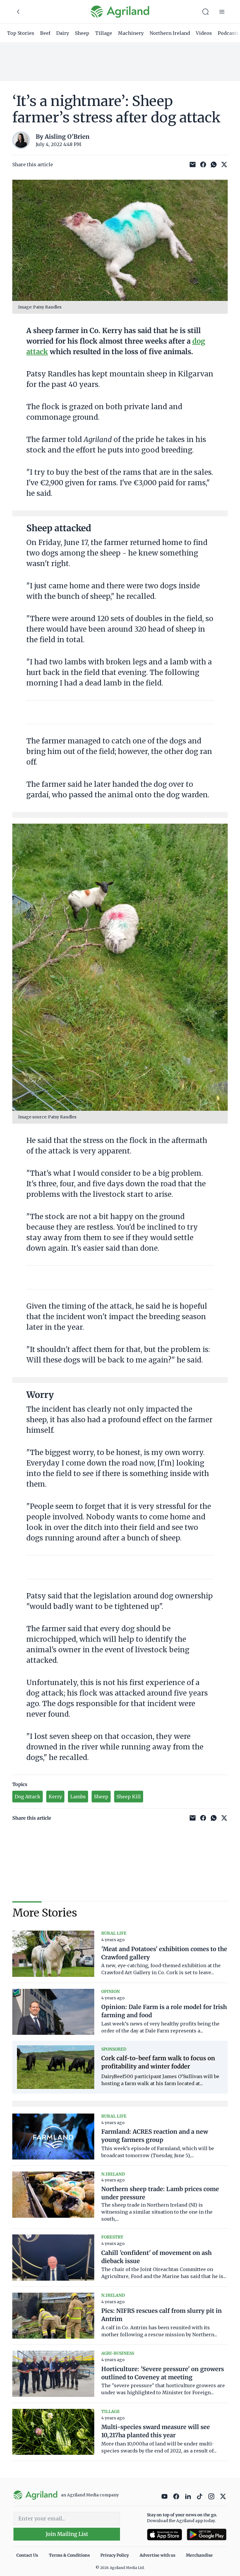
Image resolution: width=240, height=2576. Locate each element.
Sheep (82, 33)
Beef (45, 33)
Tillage (104, 33)
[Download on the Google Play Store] (207, 2535)
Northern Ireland (170, 33)
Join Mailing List (67, 2534)
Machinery (131, 33)
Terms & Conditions (69, 2555)
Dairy (63, 33)
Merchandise (199, 2555)
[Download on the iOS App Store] (164, 2535)
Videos (204, 33)
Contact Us (27, 2555)
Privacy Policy (115, 2555)
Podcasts (228, 33)
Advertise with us (157, 2555)
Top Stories (21, 33)
